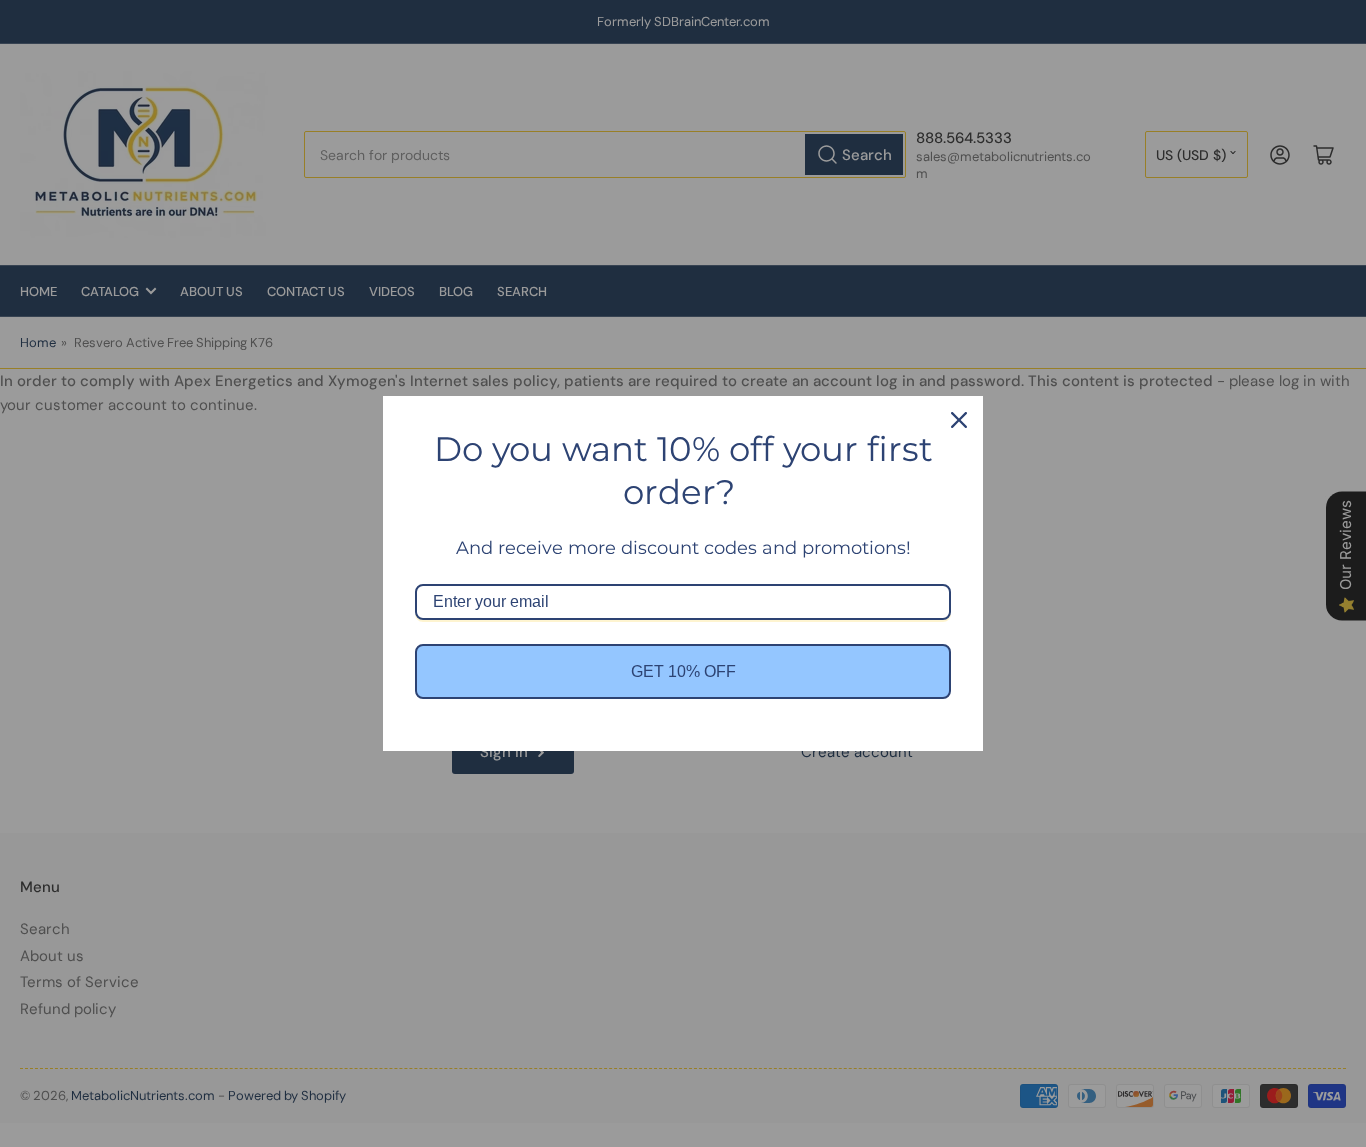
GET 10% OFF (683, 671)
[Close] (959, 420)
